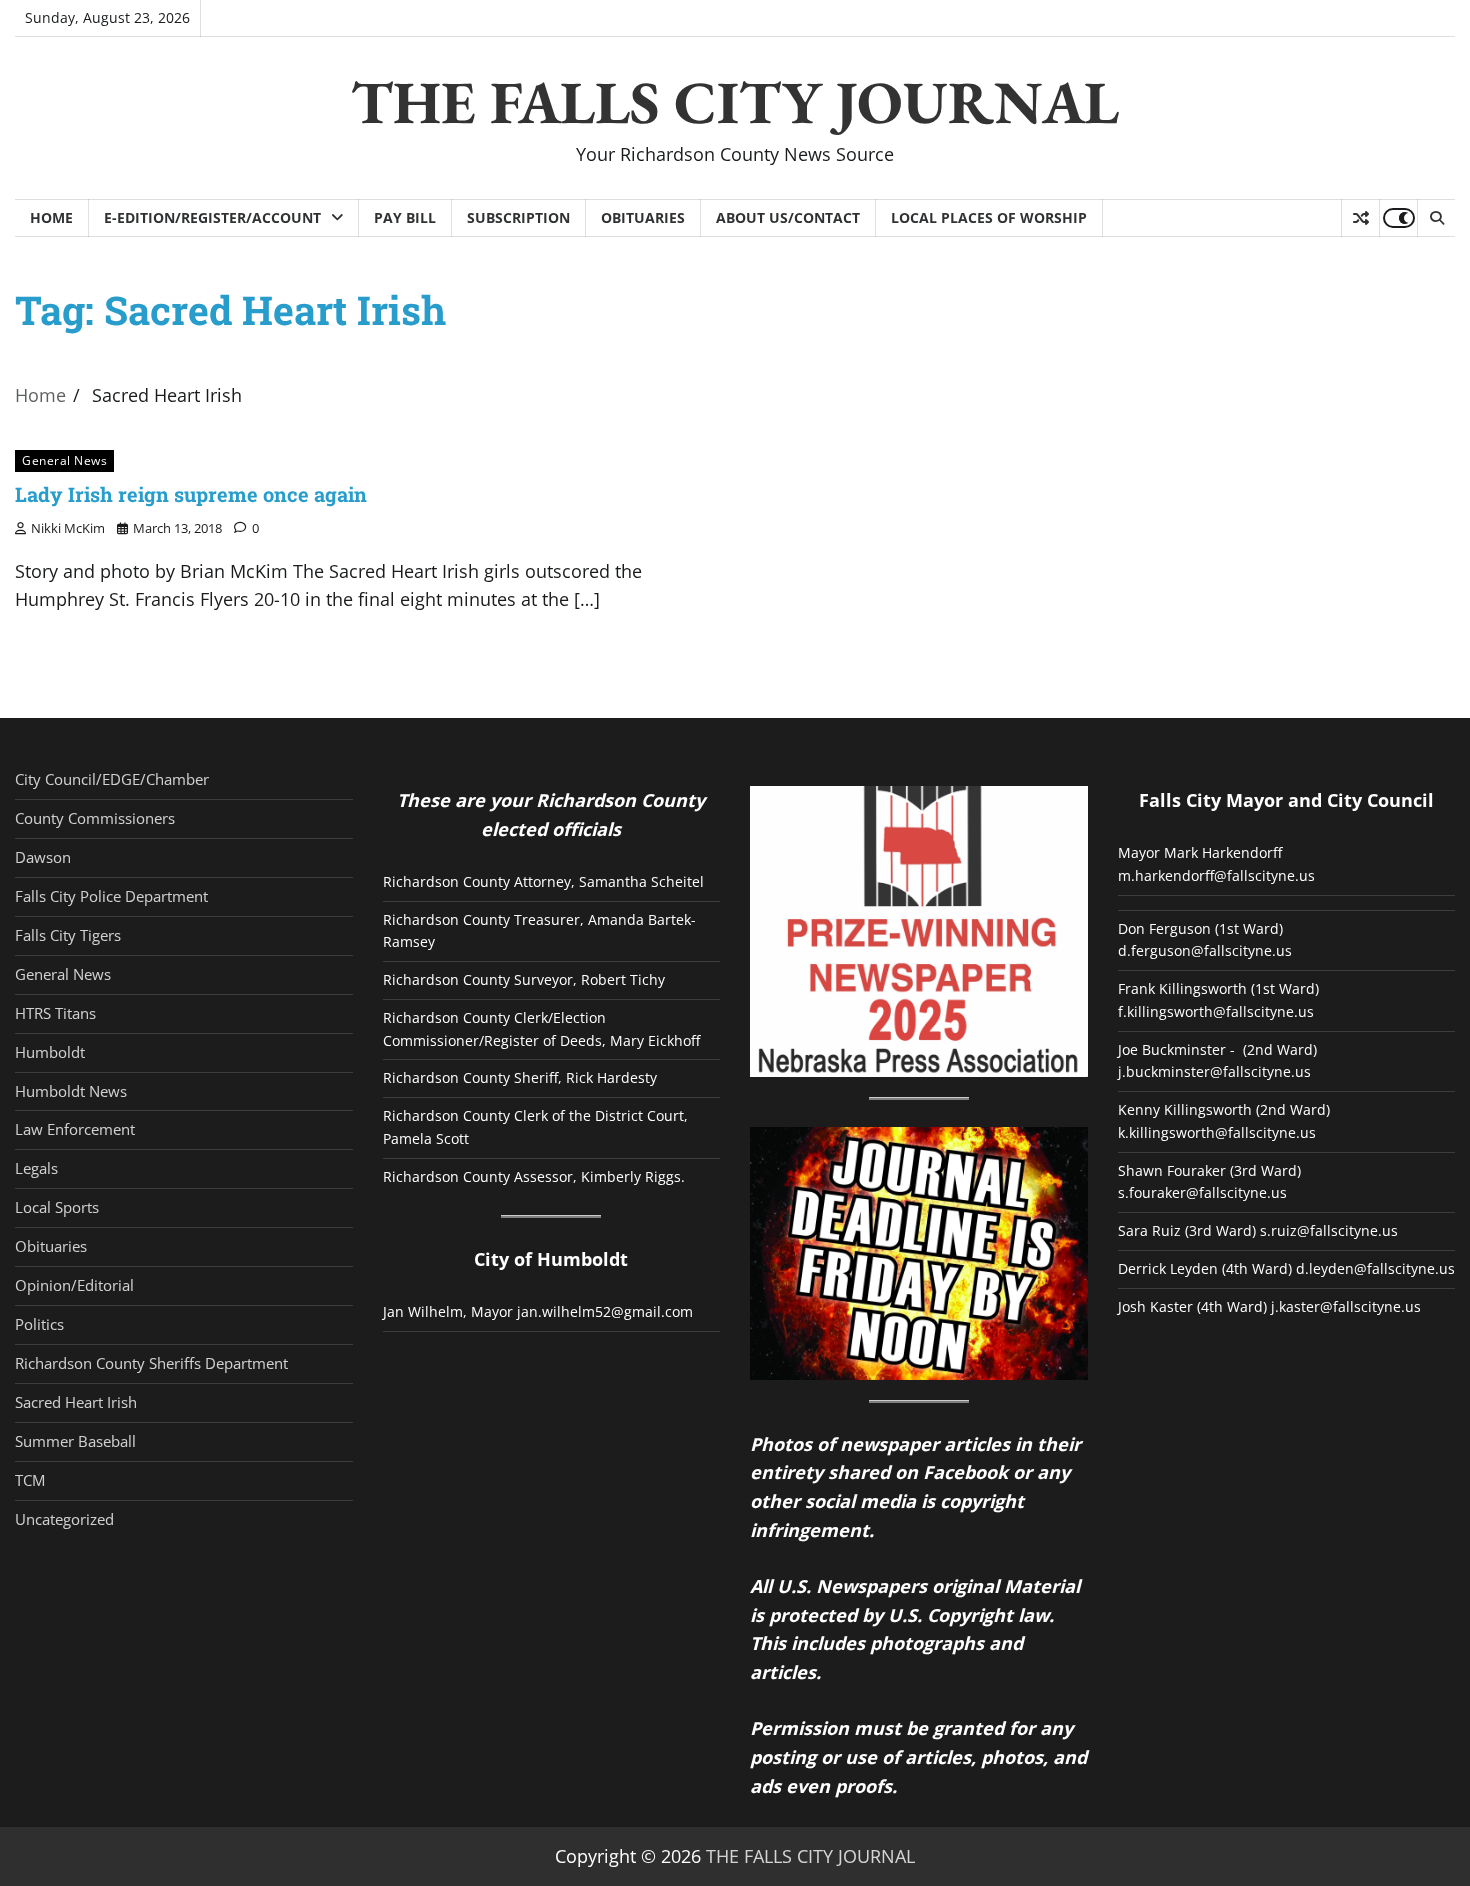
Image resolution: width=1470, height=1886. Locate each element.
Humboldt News (71, 1091)
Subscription (518, 217)
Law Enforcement (75, 1129)
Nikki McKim (68, 528)
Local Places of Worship (989, 217)
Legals (36, 1168)
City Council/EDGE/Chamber (112, 779)
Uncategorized (64, 1519)
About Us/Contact (788, 217)
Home (51, 217)
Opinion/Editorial (74, 1285)
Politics (39, 1324)
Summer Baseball (75, 1441)
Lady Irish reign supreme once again (191, 494)
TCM (30, 1480)
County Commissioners (95, 818)
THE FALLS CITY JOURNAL (735, 102)
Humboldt (50, 1052)
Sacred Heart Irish (76, 1402)
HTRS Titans (55, 1013)
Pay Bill (405, 217)
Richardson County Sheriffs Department (151, 1363)
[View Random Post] (1360, 218)
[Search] (1436, 218)
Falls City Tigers (68, 935)
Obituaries (643, 217)
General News (64, 460)
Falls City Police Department (111, 896)
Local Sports (57, 1207)
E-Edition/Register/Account (212, 217)
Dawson (43, 857)
